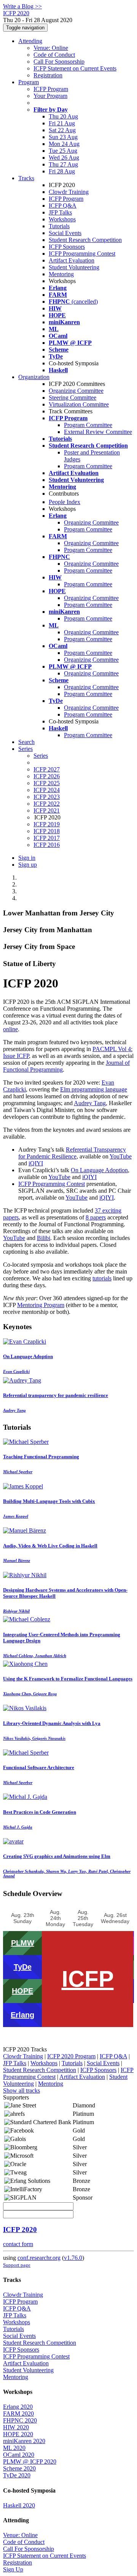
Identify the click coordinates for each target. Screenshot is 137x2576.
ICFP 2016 (47, 845)
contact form (18, 2244)
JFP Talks (60, 212)
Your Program (50, 96)
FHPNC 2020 (20, 2420)
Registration (48, 75)
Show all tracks (22, 2090)
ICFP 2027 (47, 769)
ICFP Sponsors (67, 247)
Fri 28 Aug (62, 171)
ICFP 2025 (47, 783)
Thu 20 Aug (63, 116)
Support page (17, 2265)
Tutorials (59, 226)
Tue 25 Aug (63, 151)
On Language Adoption (99, 1170)
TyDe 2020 (17, 2475)
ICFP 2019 (47, 824)
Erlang (22, 2015)
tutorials (102, 1278)
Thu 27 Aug (63, 164)
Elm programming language (94, 1089)
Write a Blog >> (22, 6)
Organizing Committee (76, 391)
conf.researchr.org (39, 2258)
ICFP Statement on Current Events (75, 68)
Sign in (27, 858)
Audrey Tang (90, 1103)
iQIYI (36, 1163)
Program (29, 82)
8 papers (96, 1217)
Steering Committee (72, 398)
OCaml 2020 (19, 2455)
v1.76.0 (73, 2258)
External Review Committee (98, 432)
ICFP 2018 (47, 831)
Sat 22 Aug (62, 130)
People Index (65, 502)
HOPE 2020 (18, 2434)
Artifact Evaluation (72, 260)
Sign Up (13, 2569)
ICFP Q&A (63, 206)
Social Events (65, 233)
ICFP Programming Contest (82, 254)
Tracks (26, 178)
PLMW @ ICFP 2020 (30, 2462)
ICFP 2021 (47, 810)
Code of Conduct (54, 55)
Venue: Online (51, 48)
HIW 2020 (16, 2427)
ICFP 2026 (47, 776)
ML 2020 (14, 2448)
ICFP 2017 (47, 838)
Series (41, 756)
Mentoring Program (41, 1305)
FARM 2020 (18, 2414)
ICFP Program (51, 89)
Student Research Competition (85, 240)
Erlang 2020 (18, 2407)
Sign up (28, 865)
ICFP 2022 (47, 804)
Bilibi (44, 1238)
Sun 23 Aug (63, 137)
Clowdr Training (69, 192)
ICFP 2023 (47, 797)
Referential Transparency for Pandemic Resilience (72, 1153)
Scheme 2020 (19, 2468)
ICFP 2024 (47, 790)
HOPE (22, 1991)
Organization (34, 377)
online (10, 1029)
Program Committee (88, 425)
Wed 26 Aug (64, 158)
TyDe (23, 1967)
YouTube (121, 1156)
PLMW (23, 1943)
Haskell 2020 (19, 2505)
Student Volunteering (74, 267)
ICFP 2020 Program (71, 2056)
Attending (30, 41)
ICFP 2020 (20, 2230)
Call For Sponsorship (59, 62)
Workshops (62, 219)
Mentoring (61, 274)
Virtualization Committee (79, 404)
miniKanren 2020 (24, 2441)
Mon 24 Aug (64, 144)
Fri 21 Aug (62, 123)
